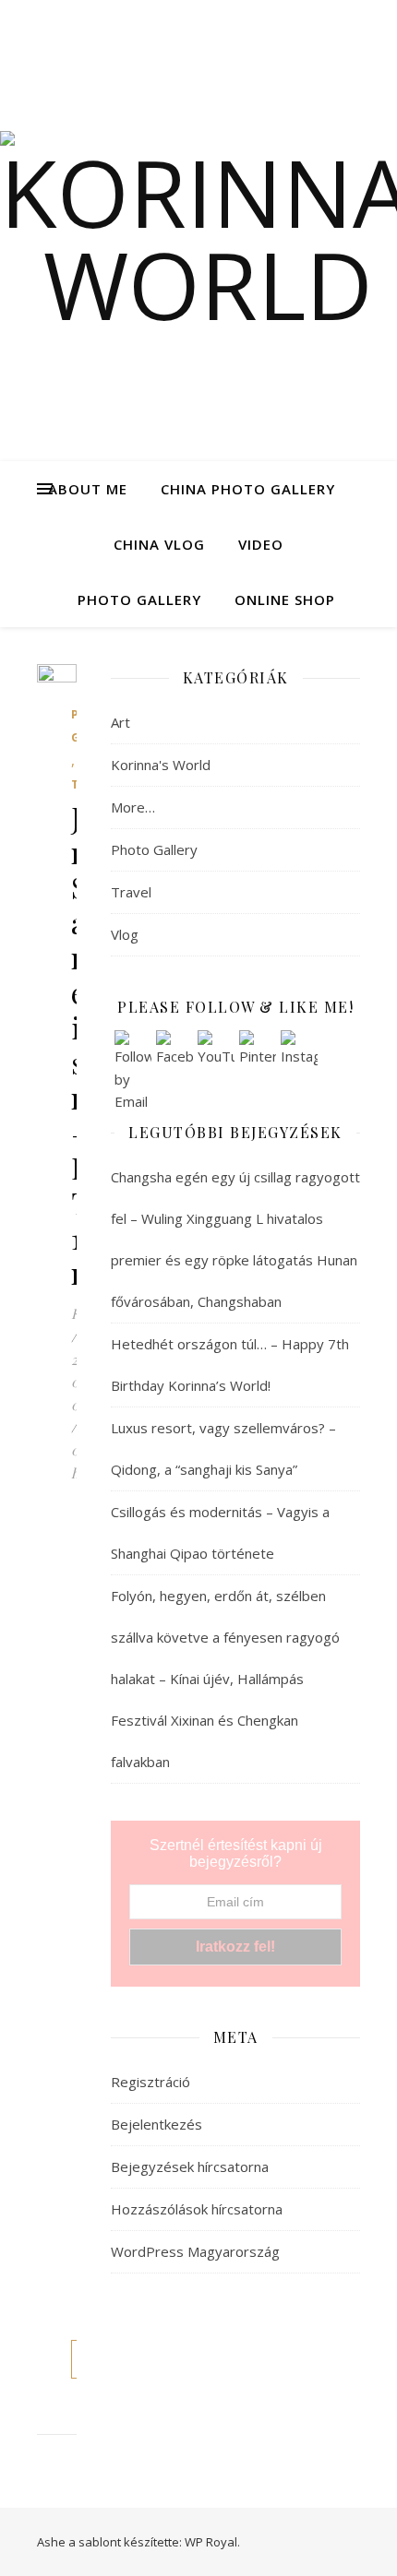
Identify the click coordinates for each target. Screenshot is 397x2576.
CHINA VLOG (159, 544)
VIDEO (261, 544)
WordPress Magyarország (195, 2251)
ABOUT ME (88, 489)
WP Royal (211, 2542)
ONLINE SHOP (285, 599)
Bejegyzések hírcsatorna (190, 2166)
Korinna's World (161, 765)
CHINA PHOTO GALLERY (248, 489)
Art (120, 722)
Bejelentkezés (156, 2124)
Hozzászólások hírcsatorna (197, 2209)
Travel (131, 892)
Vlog (125, 934)
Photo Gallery (154, 849)
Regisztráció (150, 2082)
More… (133, 807)
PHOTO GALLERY (139, 599)
